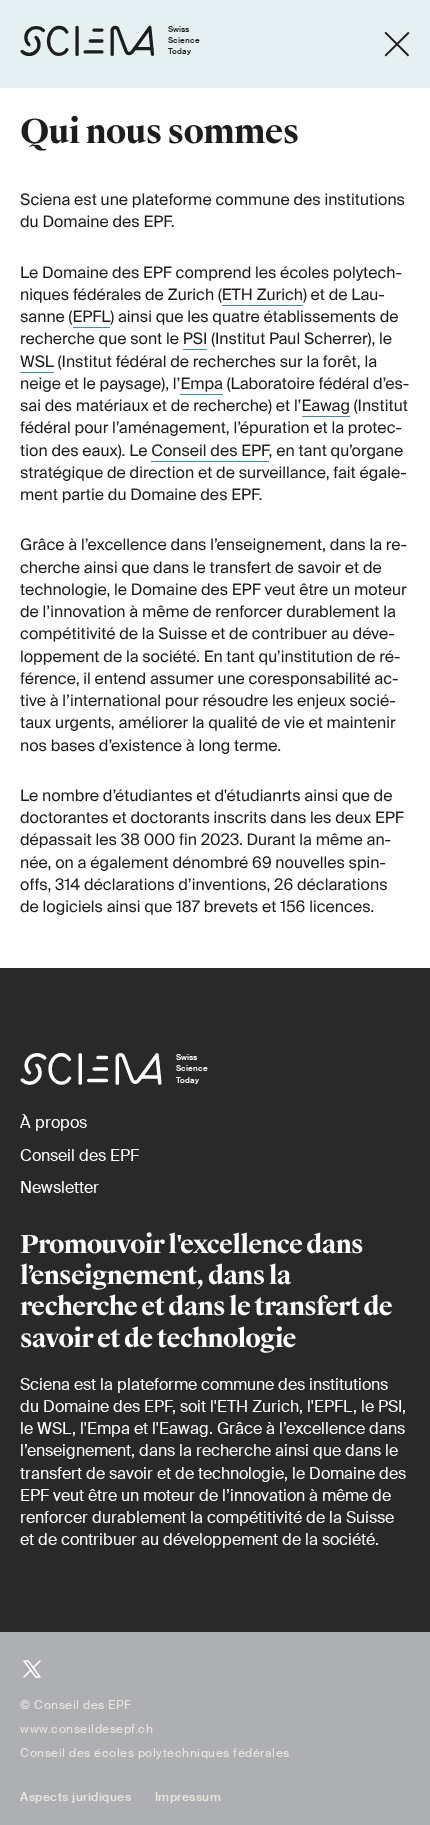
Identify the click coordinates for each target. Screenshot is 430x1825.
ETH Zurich (262, 294)
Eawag (326, 405)
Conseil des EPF (209, 450)
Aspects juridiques (75, 1797)
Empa (201, 383)
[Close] (397, 44)
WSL (37, 361)
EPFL (92, 316)
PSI (195, 338)
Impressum (188, 1797)
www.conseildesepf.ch (86, 1729)
